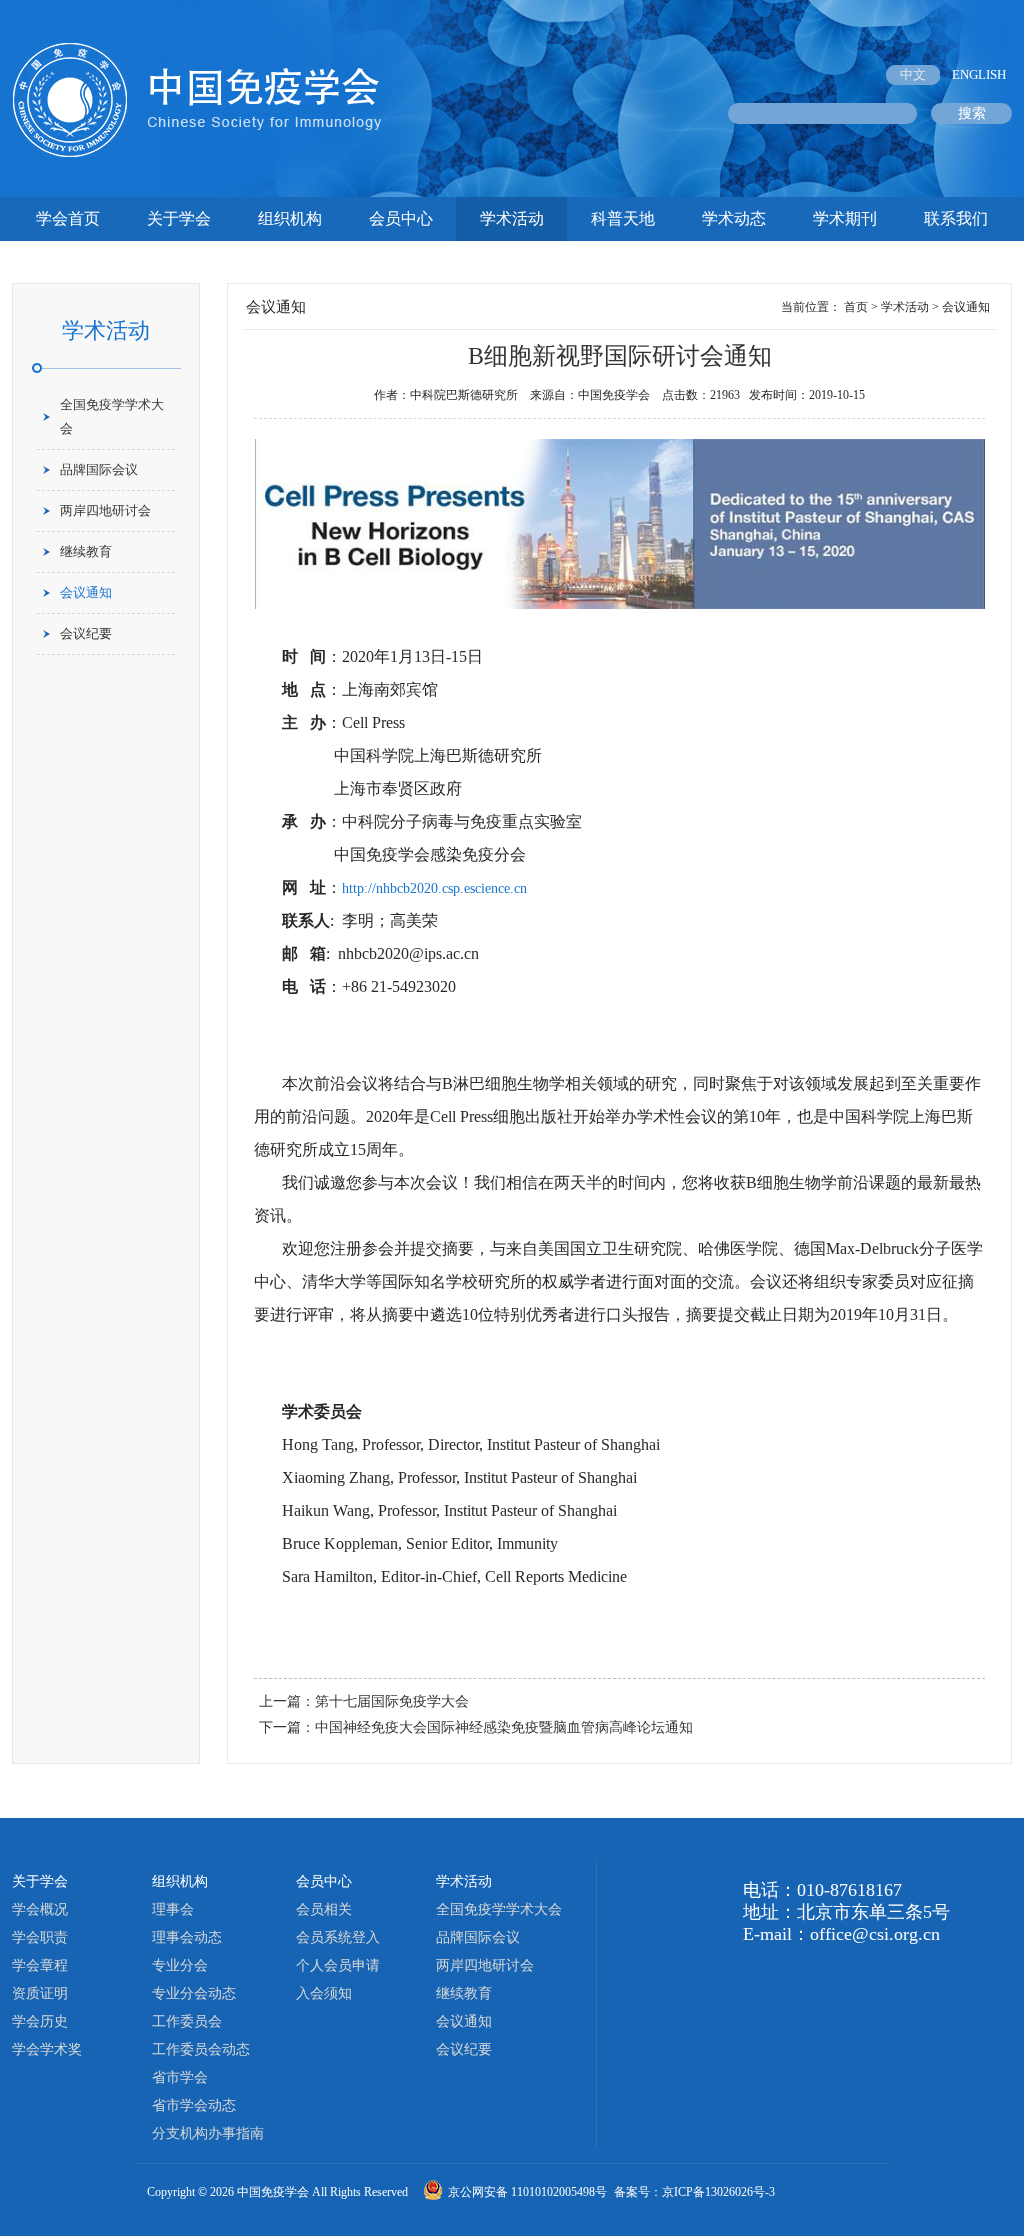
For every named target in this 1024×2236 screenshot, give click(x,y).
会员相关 (324, 1909)
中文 (913, 74)
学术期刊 (845, 218)
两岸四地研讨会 (105, 510)
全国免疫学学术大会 (112, 416)
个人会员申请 (338, 1965)
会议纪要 (86, 633)
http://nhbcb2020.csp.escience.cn (434, 888)
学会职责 (40, 1937)
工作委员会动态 (201, 2049)
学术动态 (734, 218)
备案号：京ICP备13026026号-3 (694, 2192)
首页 (856, 307)
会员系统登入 (338, 1937)
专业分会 (180, 1965)
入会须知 (324, 1993)
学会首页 (68, 218)
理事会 (173, 1909)
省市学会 (180, 2077)
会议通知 (86, 592)
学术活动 (512, 218)
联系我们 (956, 218)
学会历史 (40, 2021)
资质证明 (40, 1993)
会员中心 (401, 218)
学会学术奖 (47, 2049)
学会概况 (40, 1909)
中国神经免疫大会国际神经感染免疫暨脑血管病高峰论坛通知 (504, 1727)
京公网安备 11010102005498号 (529, 2192)
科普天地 (623, 218)
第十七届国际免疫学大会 (392, 1701)
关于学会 (179, 218)
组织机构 (290, 218)
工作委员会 (187, 2021)
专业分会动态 (194, 1993)
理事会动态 (187, 1937)
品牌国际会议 (99, 469)
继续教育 (86, 551)
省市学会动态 (194, 2105)
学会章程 (40, 1965)
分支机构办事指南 (208, 2133)
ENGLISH (979, 74)
